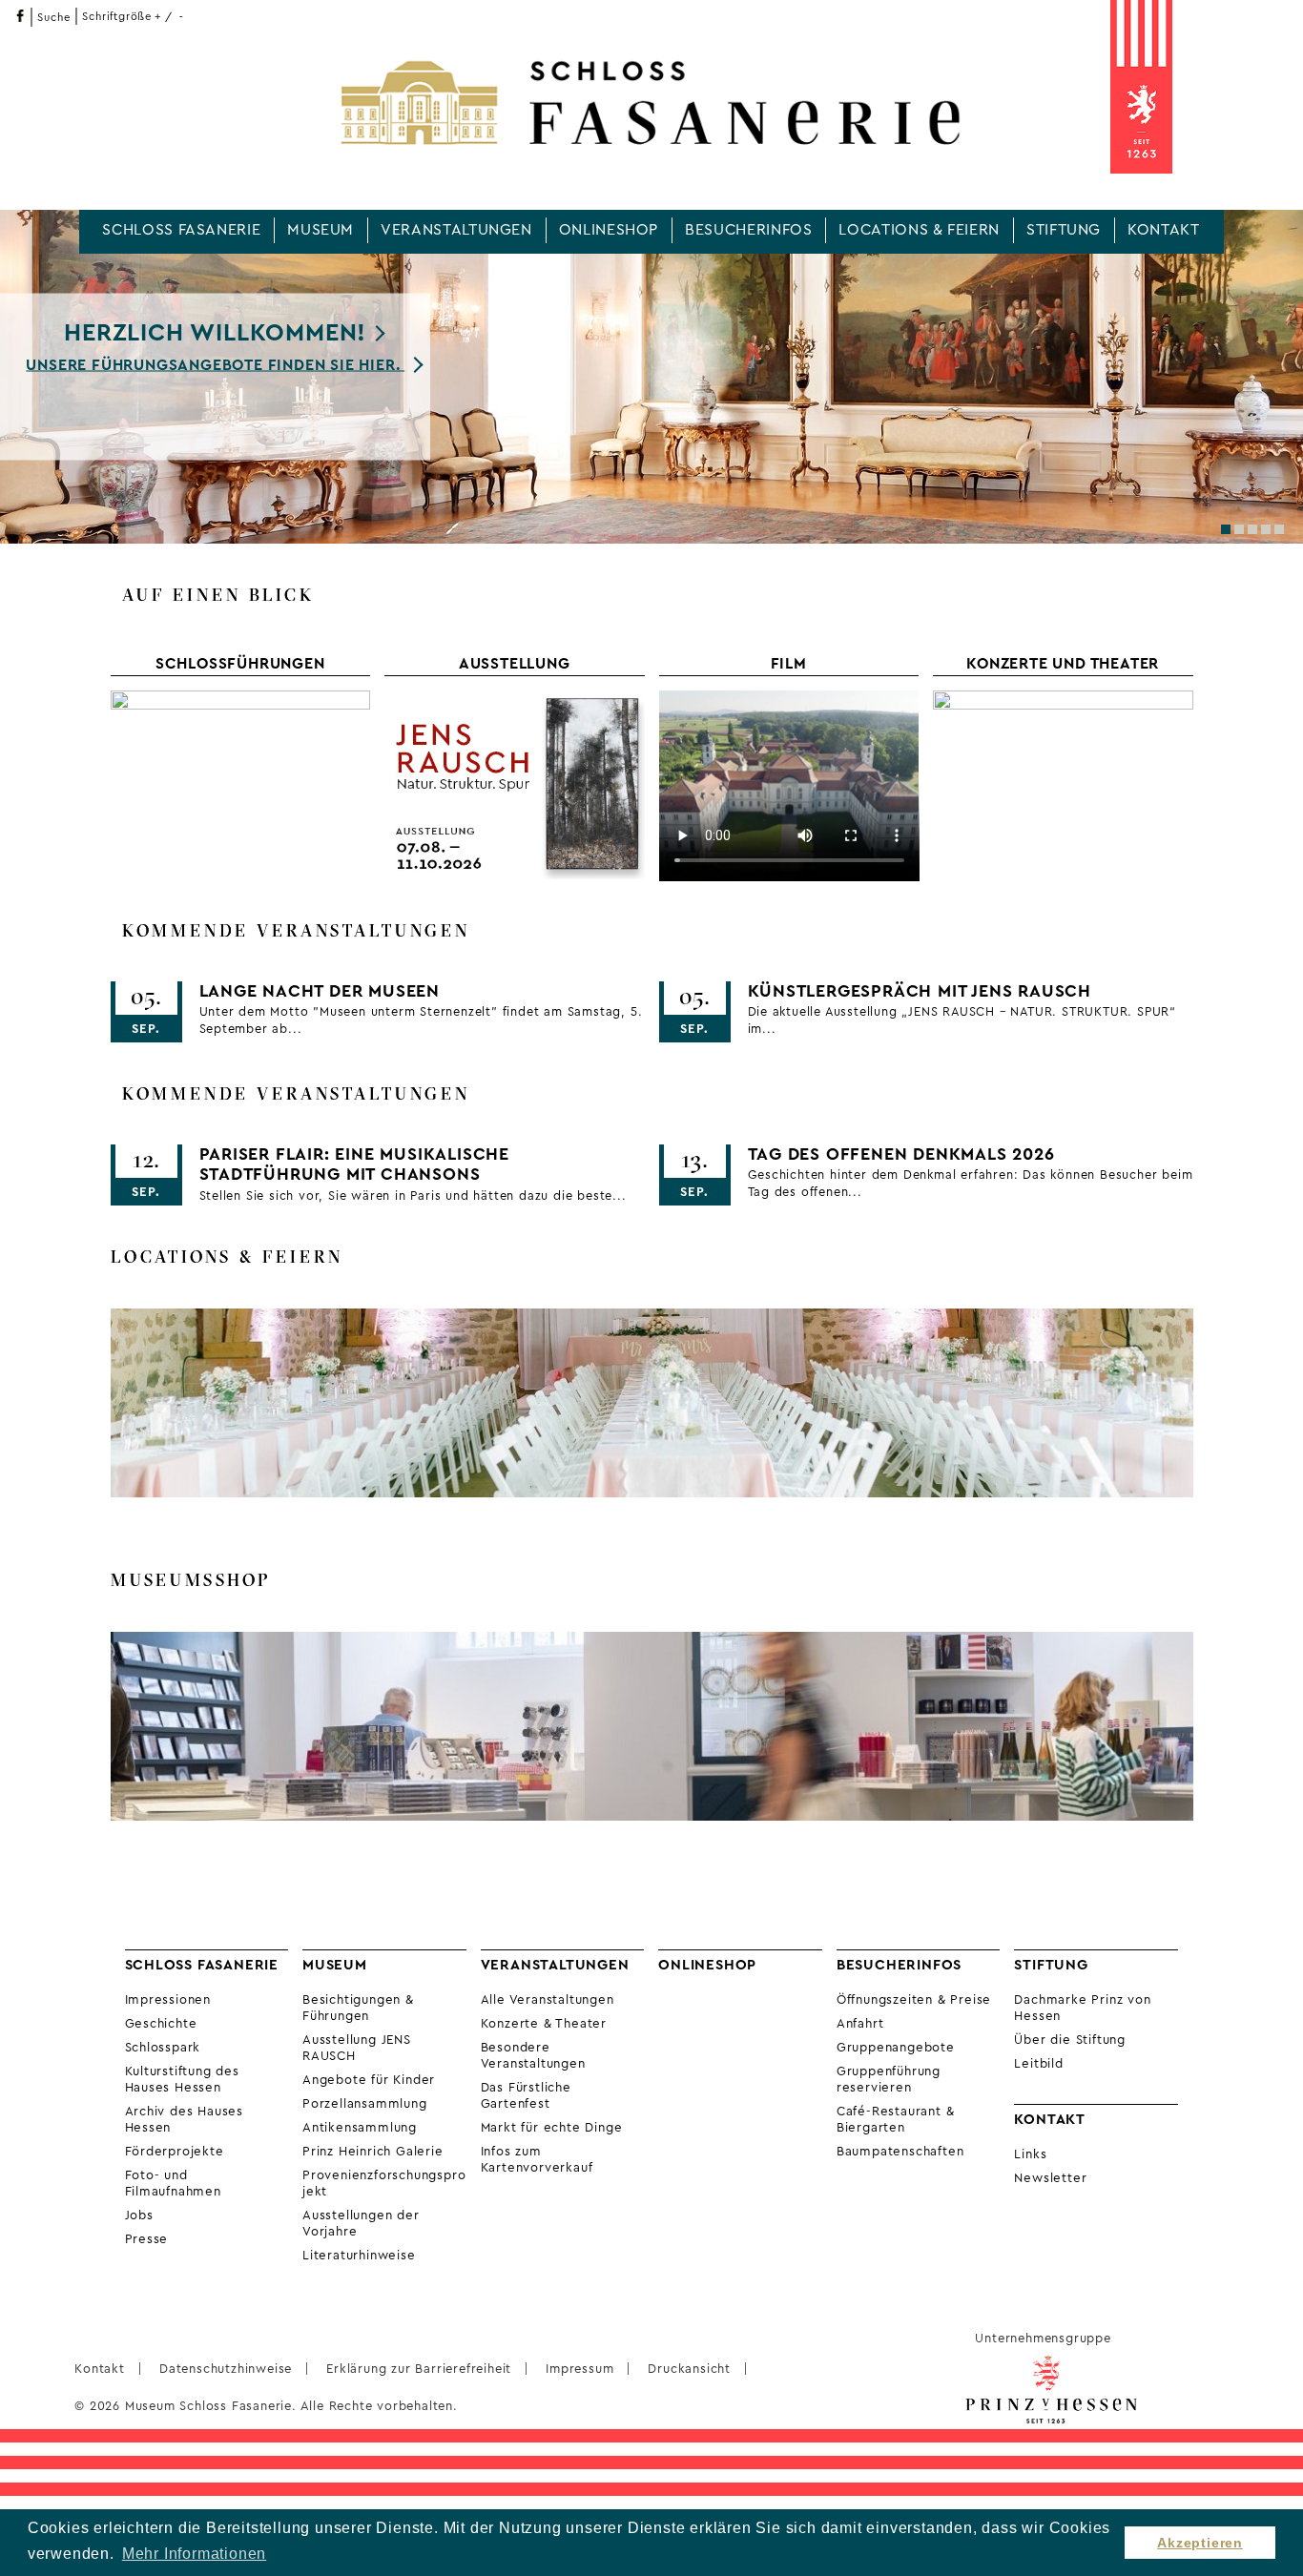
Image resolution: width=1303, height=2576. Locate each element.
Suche (53, 18)
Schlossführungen (240, 664)
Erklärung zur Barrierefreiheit (419, 2369)
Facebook (20, 16)
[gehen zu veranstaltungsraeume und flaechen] (652, 1403)
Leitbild (1038, 2064)
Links (1030, 2154)
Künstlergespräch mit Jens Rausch (920, 991)
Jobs (139, 2215)
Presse (147, 2239)
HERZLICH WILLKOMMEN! (215, 333)
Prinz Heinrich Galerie (373, 2152)
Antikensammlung (360, 2128)
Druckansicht (689, 2369)
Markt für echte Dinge (552, 2128)
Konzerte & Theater (544, 2024)
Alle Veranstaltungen (548, 2000)
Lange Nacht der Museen (320, 991)
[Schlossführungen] (241, 785)
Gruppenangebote (896, 2048)
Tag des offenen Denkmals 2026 (901, 1154)
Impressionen (168, 2000)
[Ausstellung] (515, 785)
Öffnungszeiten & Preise (914, 2000)
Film (789, 664)
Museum (321, 230)
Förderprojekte (175, 2152)
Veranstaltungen (456, 230)
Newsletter (1050, 2178)
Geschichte (161, 2024)
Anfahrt (860, 2024)
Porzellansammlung (365, 2104)
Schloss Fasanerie (181, 230)
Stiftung (1064, 230)
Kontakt (1163, 230)
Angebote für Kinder (369, 2080)
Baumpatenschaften (900, 2152)
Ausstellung (515, 664)
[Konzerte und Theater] (1063, 785)
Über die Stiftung (1070, 2040)
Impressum (579, 2369)
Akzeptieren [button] (1200, 2543)
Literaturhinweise (359, 2256)
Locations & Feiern (919, 230)
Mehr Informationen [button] (194, 2554)
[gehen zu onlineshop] (652, 1726)
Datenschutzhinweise (226, 2369)
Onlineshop (609, 230)
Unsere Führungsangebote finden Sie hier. (215, 364)
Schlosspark (163, 2048)
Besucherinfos (748, 230)
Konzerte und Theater (1063, 664)
